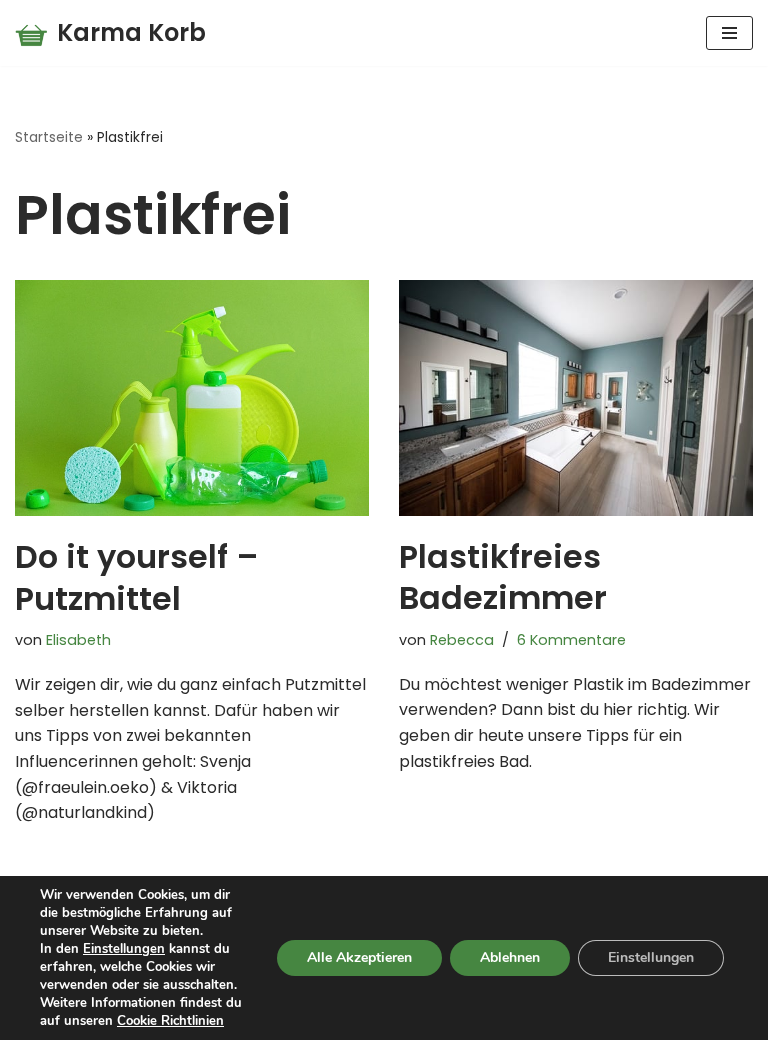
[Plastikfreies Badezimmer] (576, 397)
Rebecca (462, 640)
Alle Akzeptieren (359, 957)
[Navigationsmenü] (729, 33)
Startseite (49, 137)
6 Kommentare (571, 640)
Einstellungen (124, 949)
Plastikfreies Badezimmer (503, 577)
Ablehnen (510, 957)
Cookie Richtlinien (170, 1021)
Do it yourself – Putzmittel (137, 577)
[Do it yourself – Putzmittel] (192, 398)
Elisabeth (78, 640)
